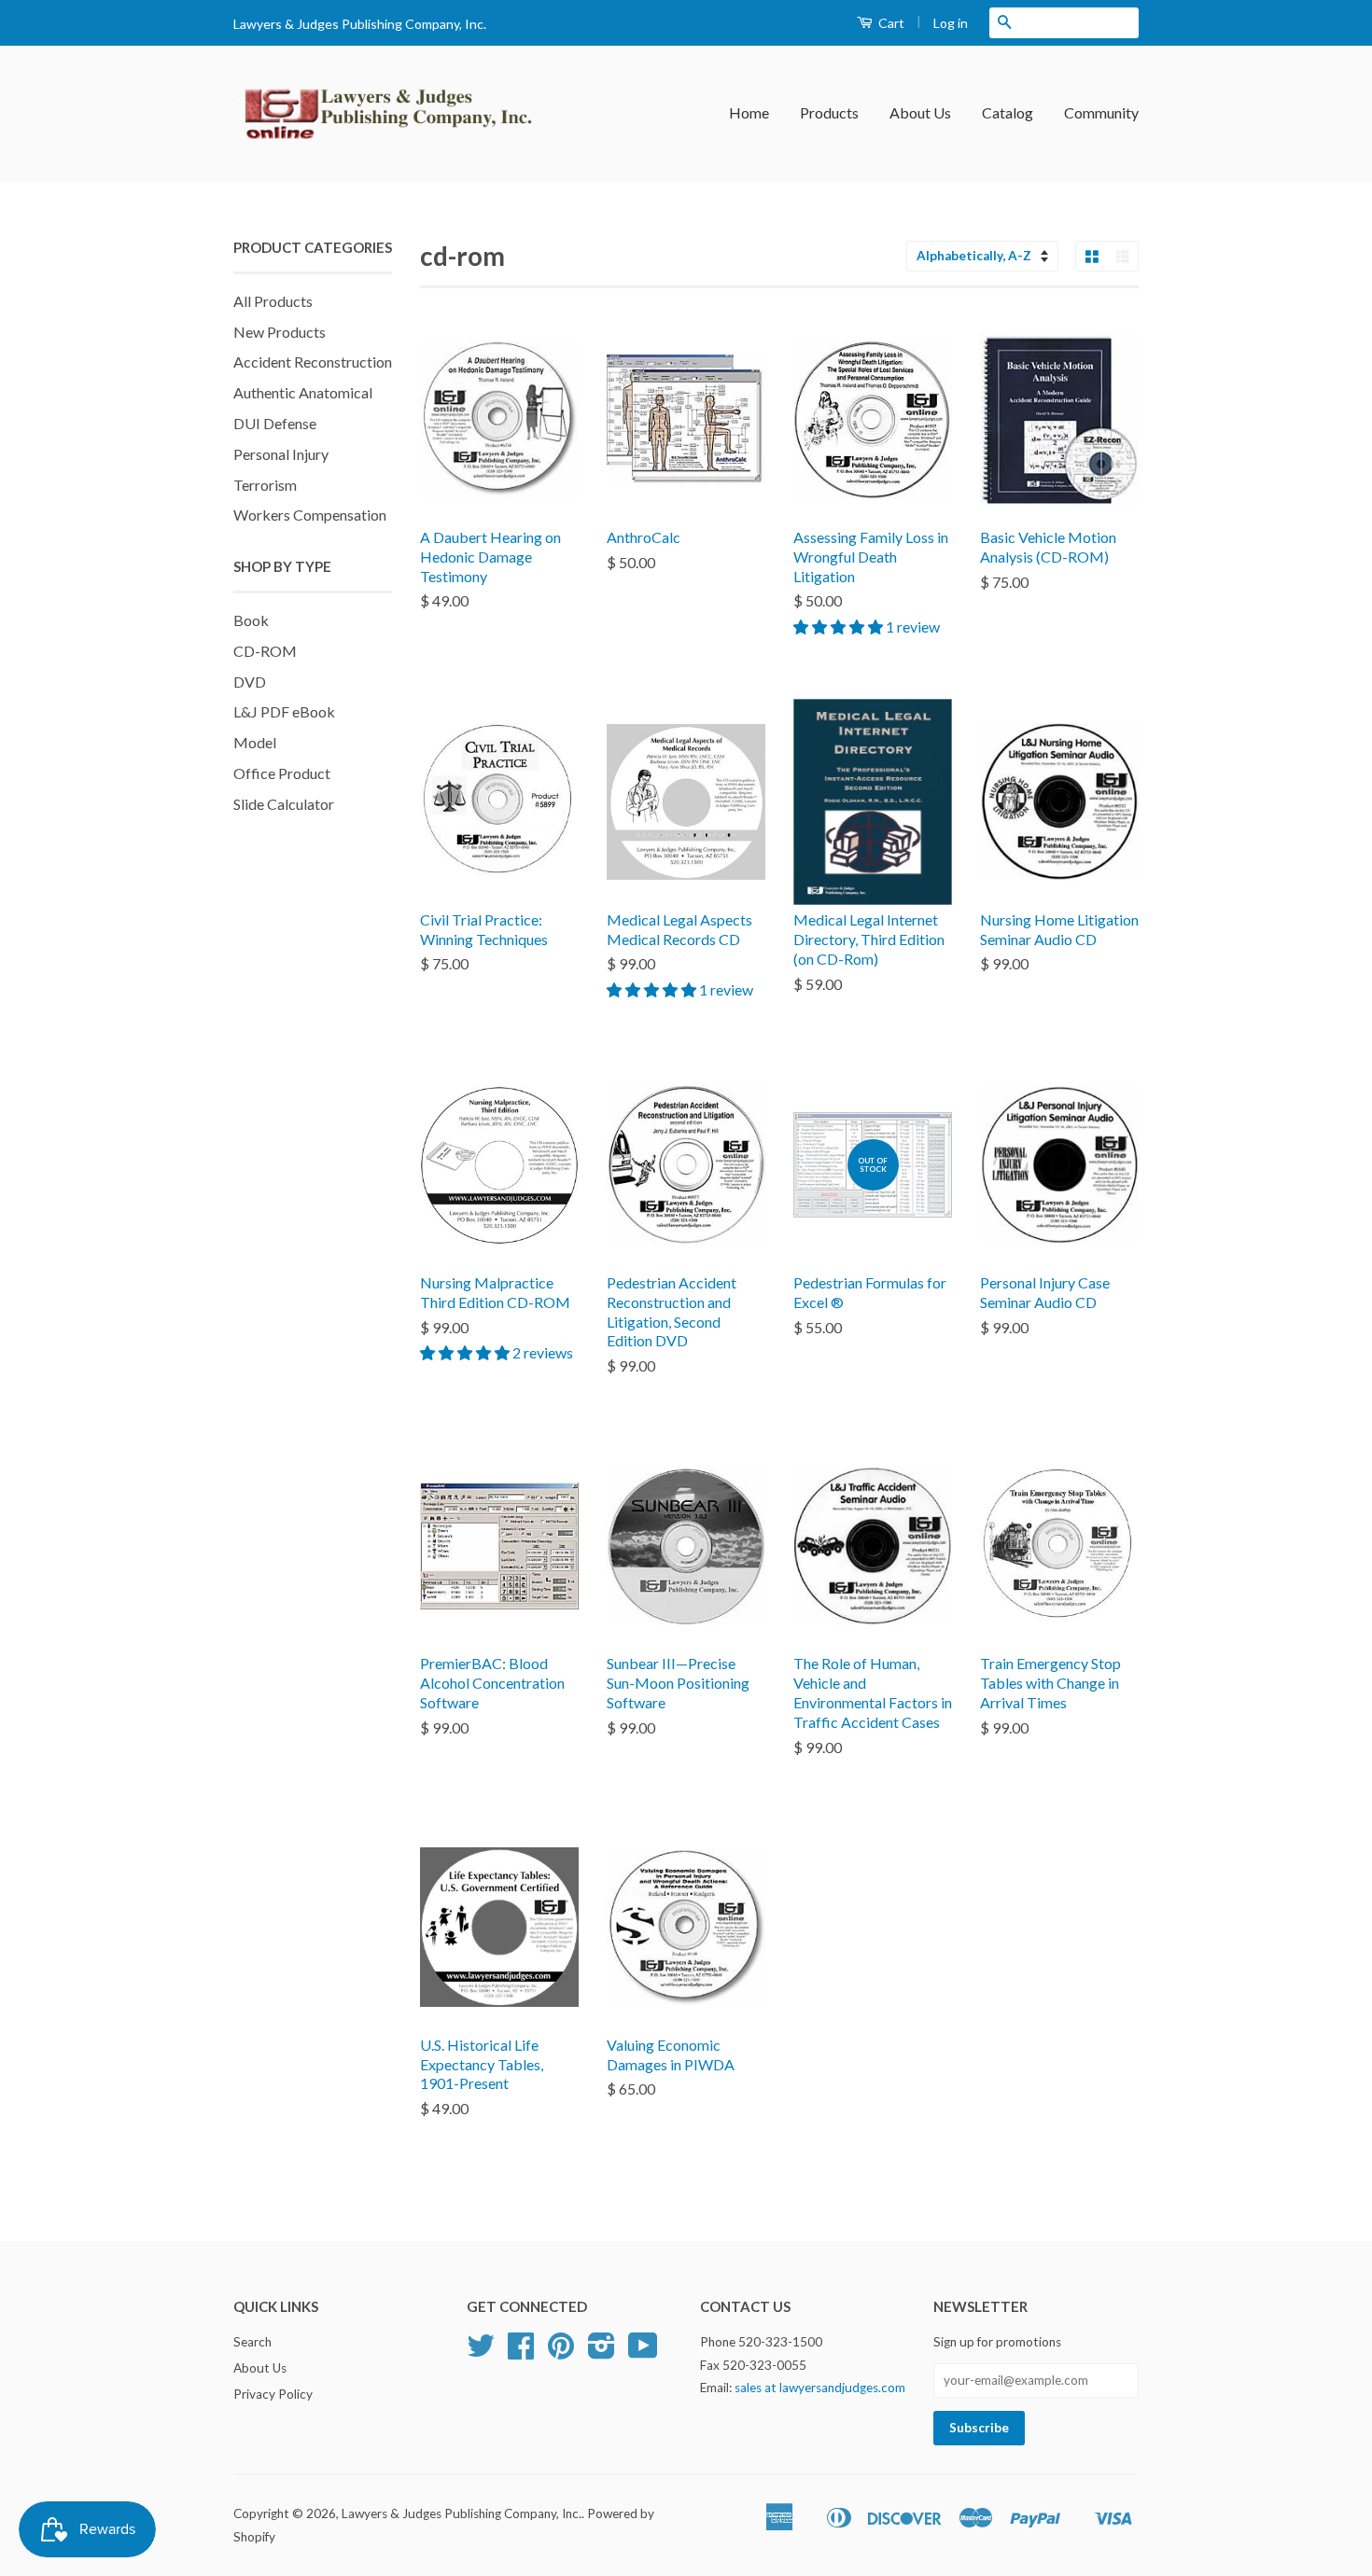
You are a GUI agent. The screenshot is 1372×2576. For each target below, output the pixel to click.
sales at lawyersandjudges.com (820, 2388)
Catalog (1008, 112)
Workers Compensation (310, 515)
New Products (280, 332)
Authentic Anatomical (303, 392)
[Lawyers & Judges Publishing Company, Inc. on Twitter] (481, 2352)
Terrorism (265, 485)
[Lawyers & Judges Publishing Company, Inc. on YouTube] (643, 2352)
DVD (250, 682)
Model (255, 742)
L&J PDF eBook (284, 711)
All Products (273, 301)
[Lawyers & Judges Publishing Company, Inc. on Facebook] (521, 2352)
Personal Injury (281, 454)
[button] (840, 627)
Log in (951, 23)
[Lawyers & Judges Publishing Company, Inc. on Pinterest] (561, 2352)
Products (829, 112)
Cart (890, 23)
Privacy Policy (273, 2394)
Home (749, 112)
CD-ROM (265, 651)
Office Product (282, 773)
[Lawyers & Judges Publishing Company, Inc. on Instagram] (602, 2352)
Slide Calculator (284, 804)
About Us (920, 112)
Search (252, 2342)
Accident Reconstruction (313, 362)
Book (251, 620)
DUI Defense (275, 423)
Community (1101, 112)
